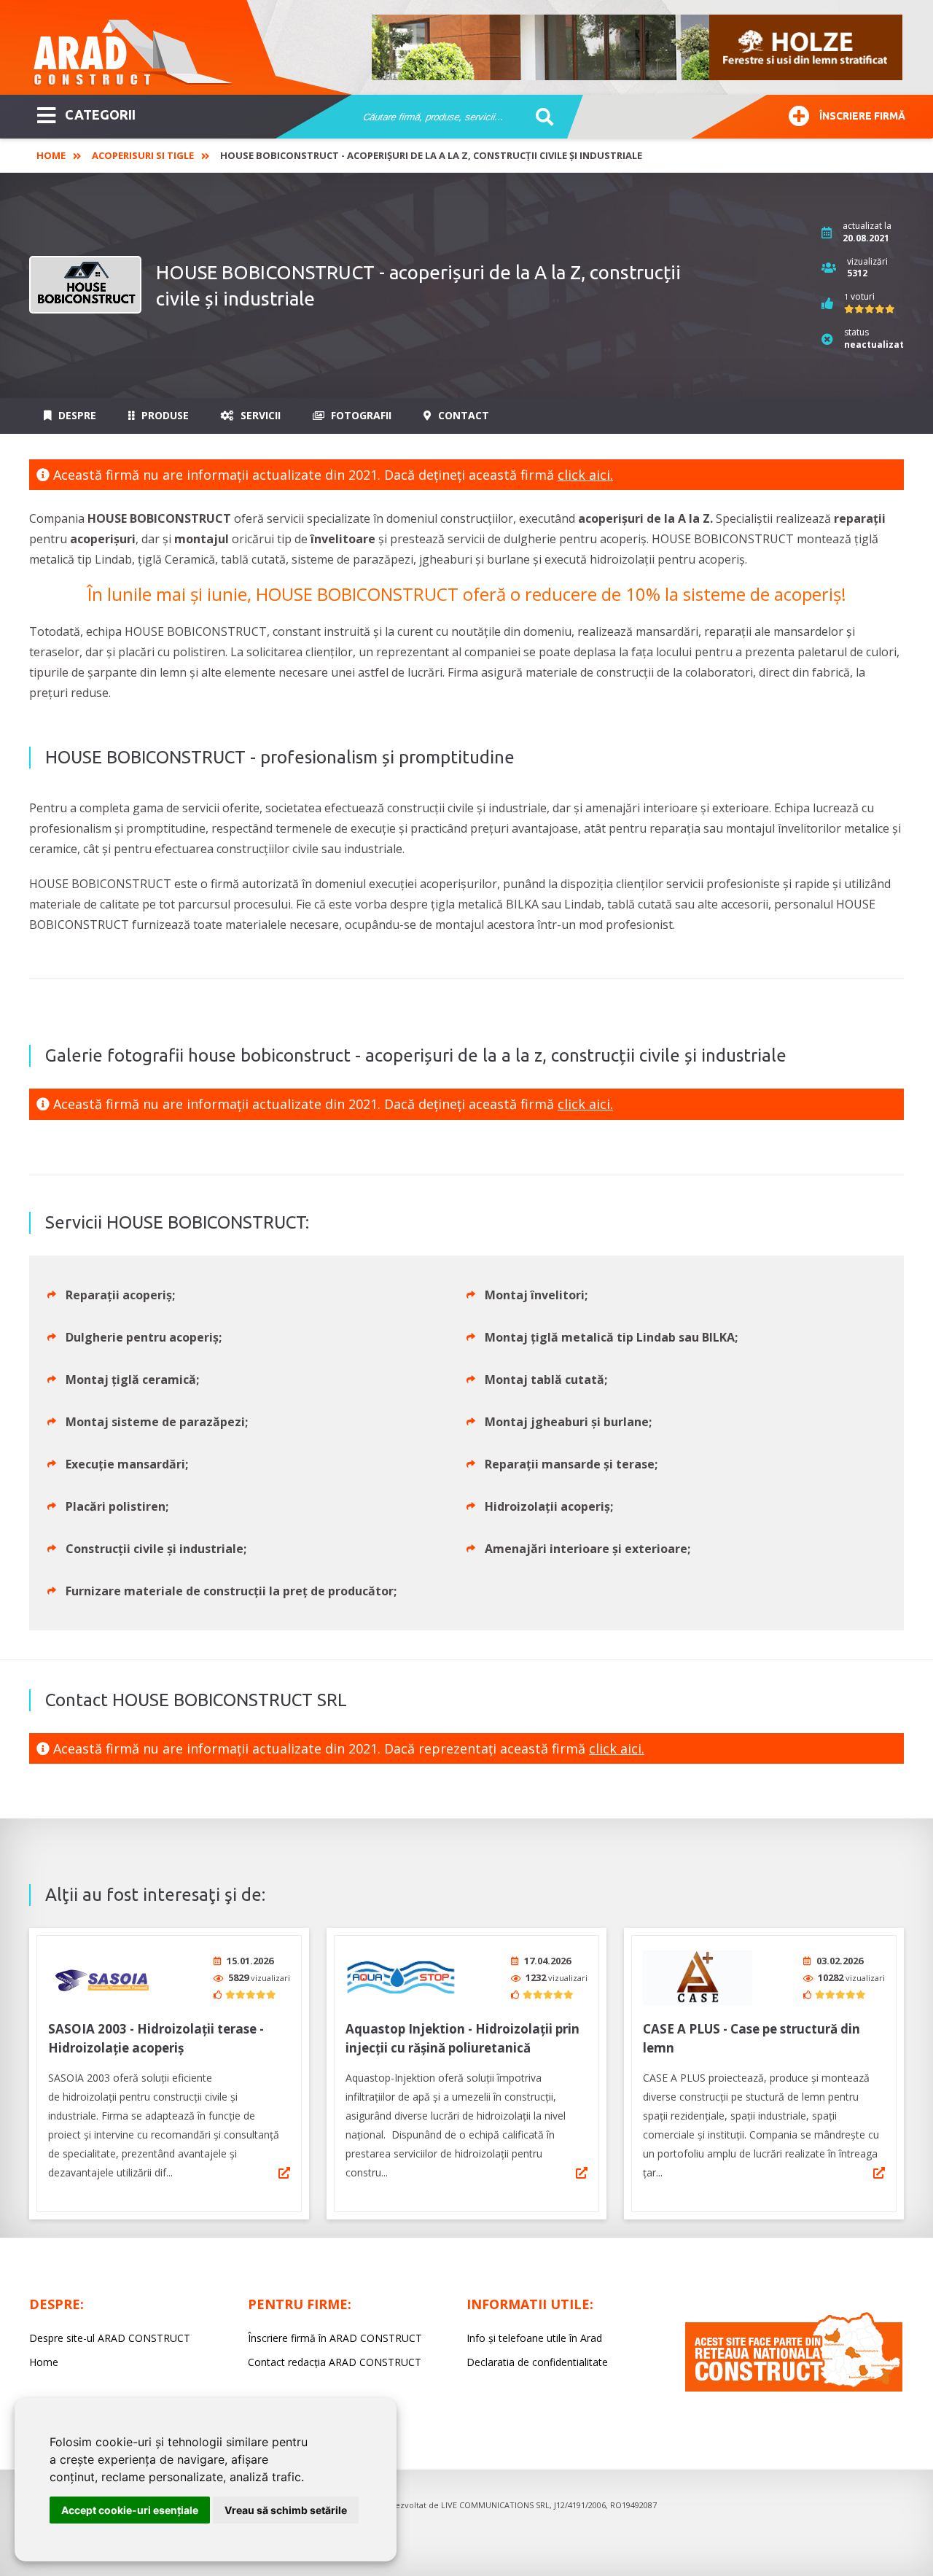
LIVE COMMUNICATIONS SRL (495, 2505)
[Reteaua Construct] (794, 2388)
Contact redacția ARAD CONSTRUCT (335, 2362)
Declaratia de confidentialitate (537, 2362)
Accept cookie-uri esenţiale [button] (130, 2510)
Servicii (259, 415)
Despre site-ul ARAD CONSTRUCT (110, 2338)
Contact (462, 415)
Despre (76, 415)
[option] (638, 47)
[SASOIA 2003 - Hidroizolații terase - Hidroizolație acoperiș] (103, 1978)
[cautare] (540, 117)
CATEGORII (100, 114)
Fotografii (360, 415)
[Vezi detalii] (284, 2173)
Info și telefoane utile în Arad (534, 2338)
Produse (164, 415)
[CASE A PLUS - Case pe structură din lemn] (698, 1978)
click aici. (585, 475)
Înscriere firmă (862, 116)
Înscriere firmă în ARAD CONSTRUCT (335, 2338)
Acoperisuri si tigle (143, 155)
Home (51, 155)
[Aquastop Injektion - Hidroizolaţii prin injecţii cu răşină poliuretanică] (400, 1978)
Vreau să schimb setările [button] (286, 2510)
